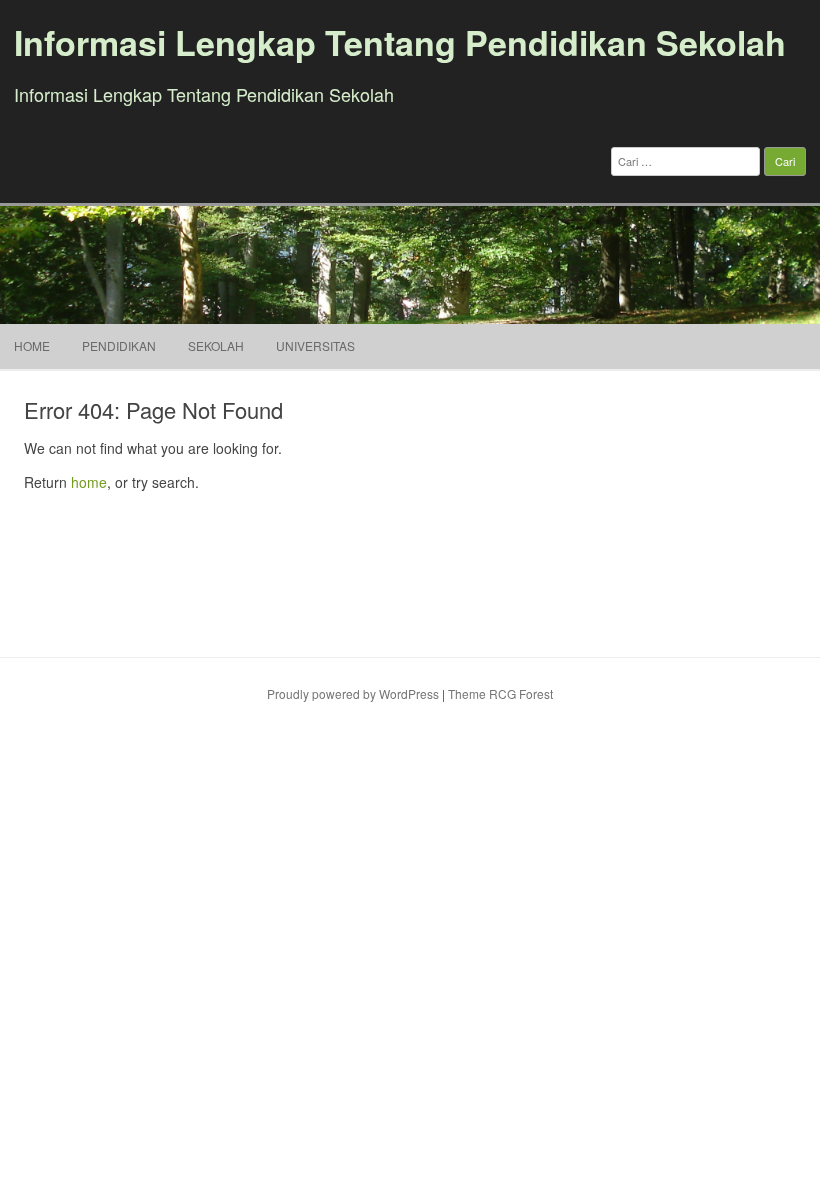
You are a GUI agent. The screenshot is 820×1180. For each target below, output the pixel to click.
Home (32, 345)
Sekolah (216, 345)
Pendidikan (119, 345)
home (89, 482)
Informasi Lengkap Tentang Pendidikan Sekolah (400, 42)
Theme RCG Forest (500, 693)
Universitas (315, 345)
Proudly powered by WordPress (353, 693)
